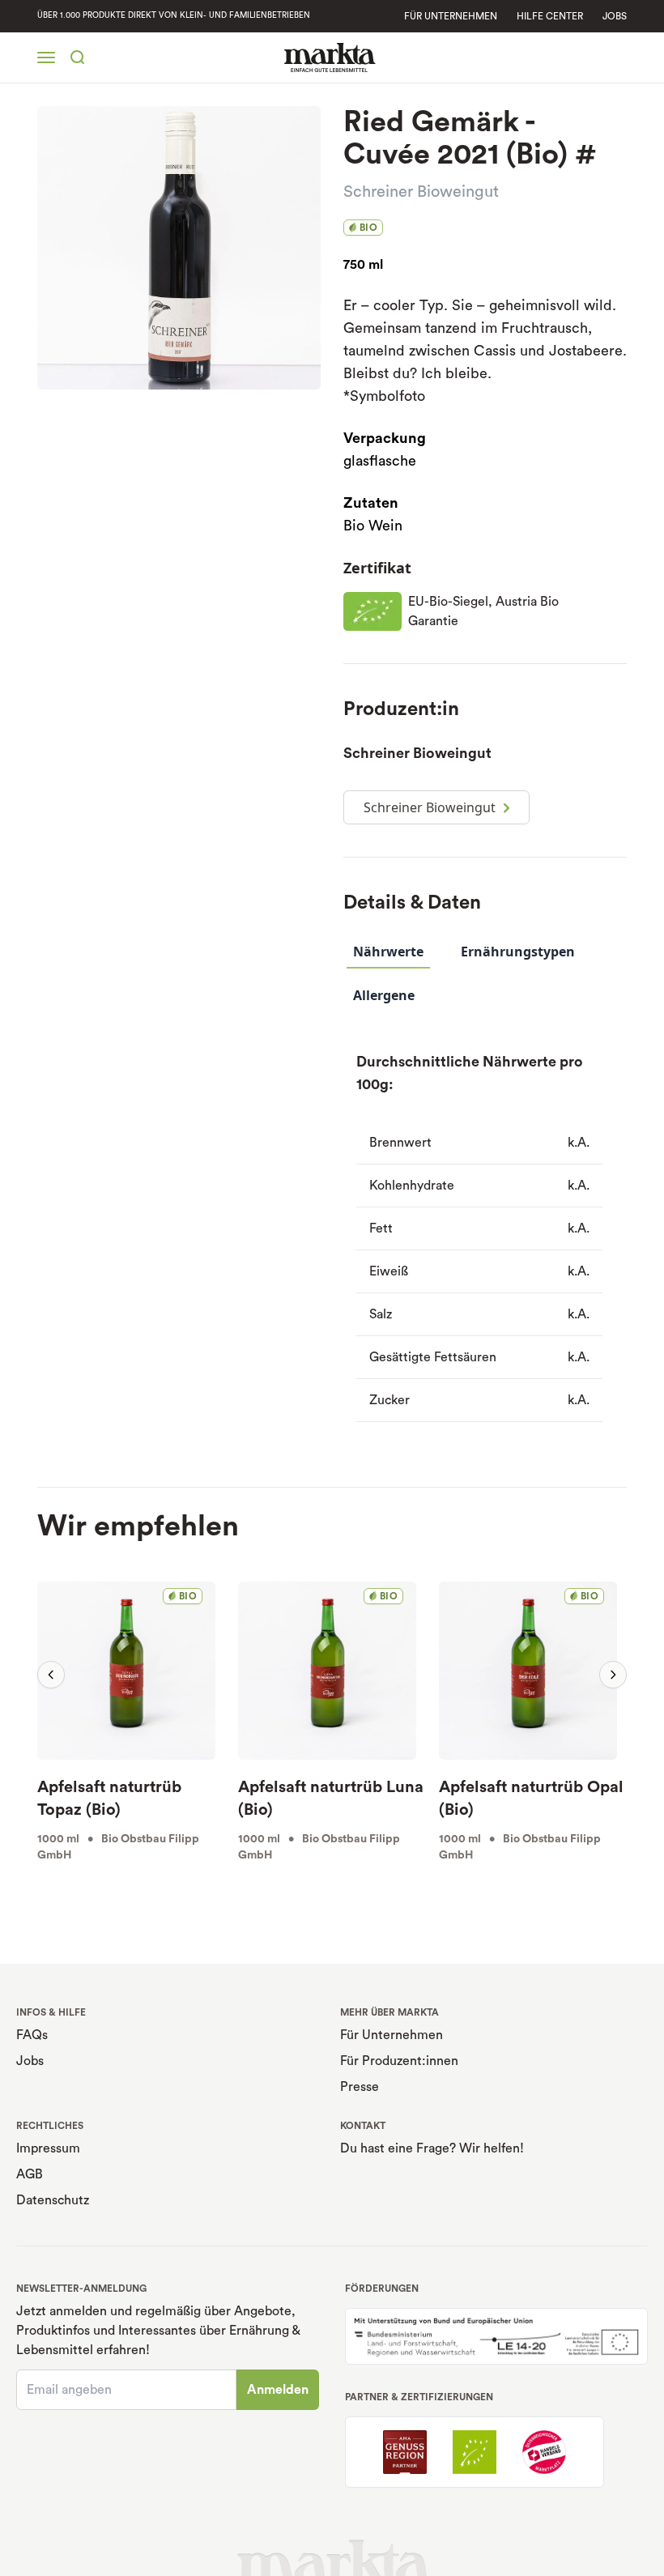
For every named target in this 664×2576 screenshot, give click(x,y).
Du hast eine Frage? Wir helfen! (432, 2148)
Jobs (615, 16)
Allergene (384, 995)
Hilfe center (550, 16)
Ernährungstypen (518, 952)
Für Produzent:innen (399, 2061)
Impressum (48, 2148)
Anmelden (278, 2390)
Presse (360, 2087)
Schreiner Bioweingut (421, 192)
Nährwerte (388, 952)
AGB (30, 2174)
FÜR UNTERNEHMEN (451, 16)
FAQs (32, 2035)
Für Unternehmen (392, 2035)
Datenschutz (53, 2200)
